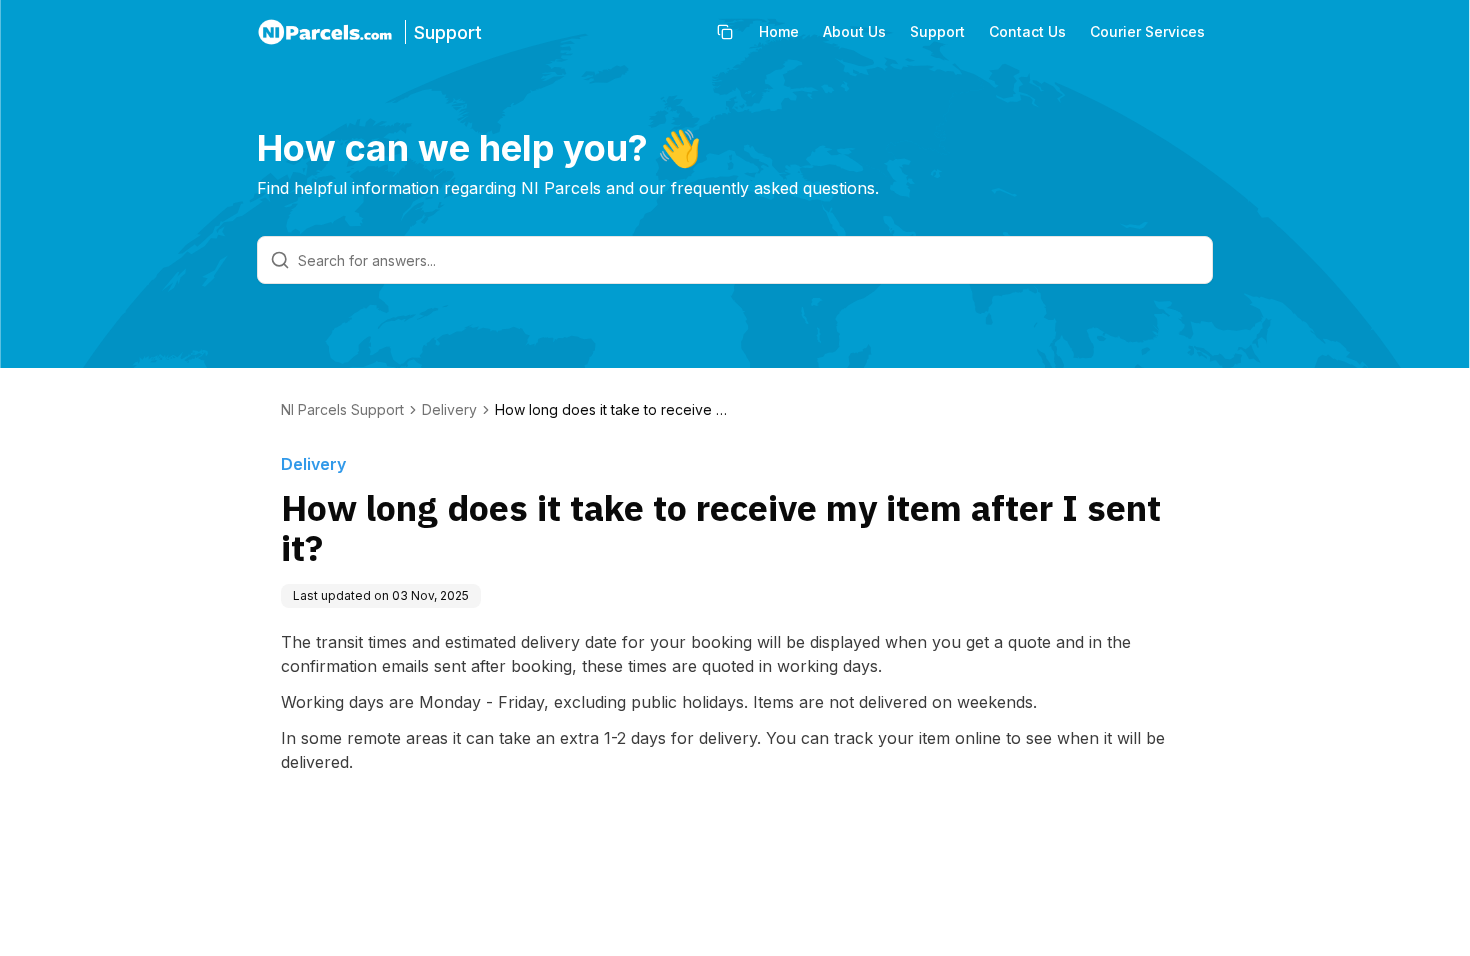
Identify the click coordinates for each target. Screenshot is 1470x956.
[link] (615, 410)
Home (779, 31)
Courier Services (1147, 31)
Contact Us (1027, 31)
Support (937, 31)
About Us (854, 31)
